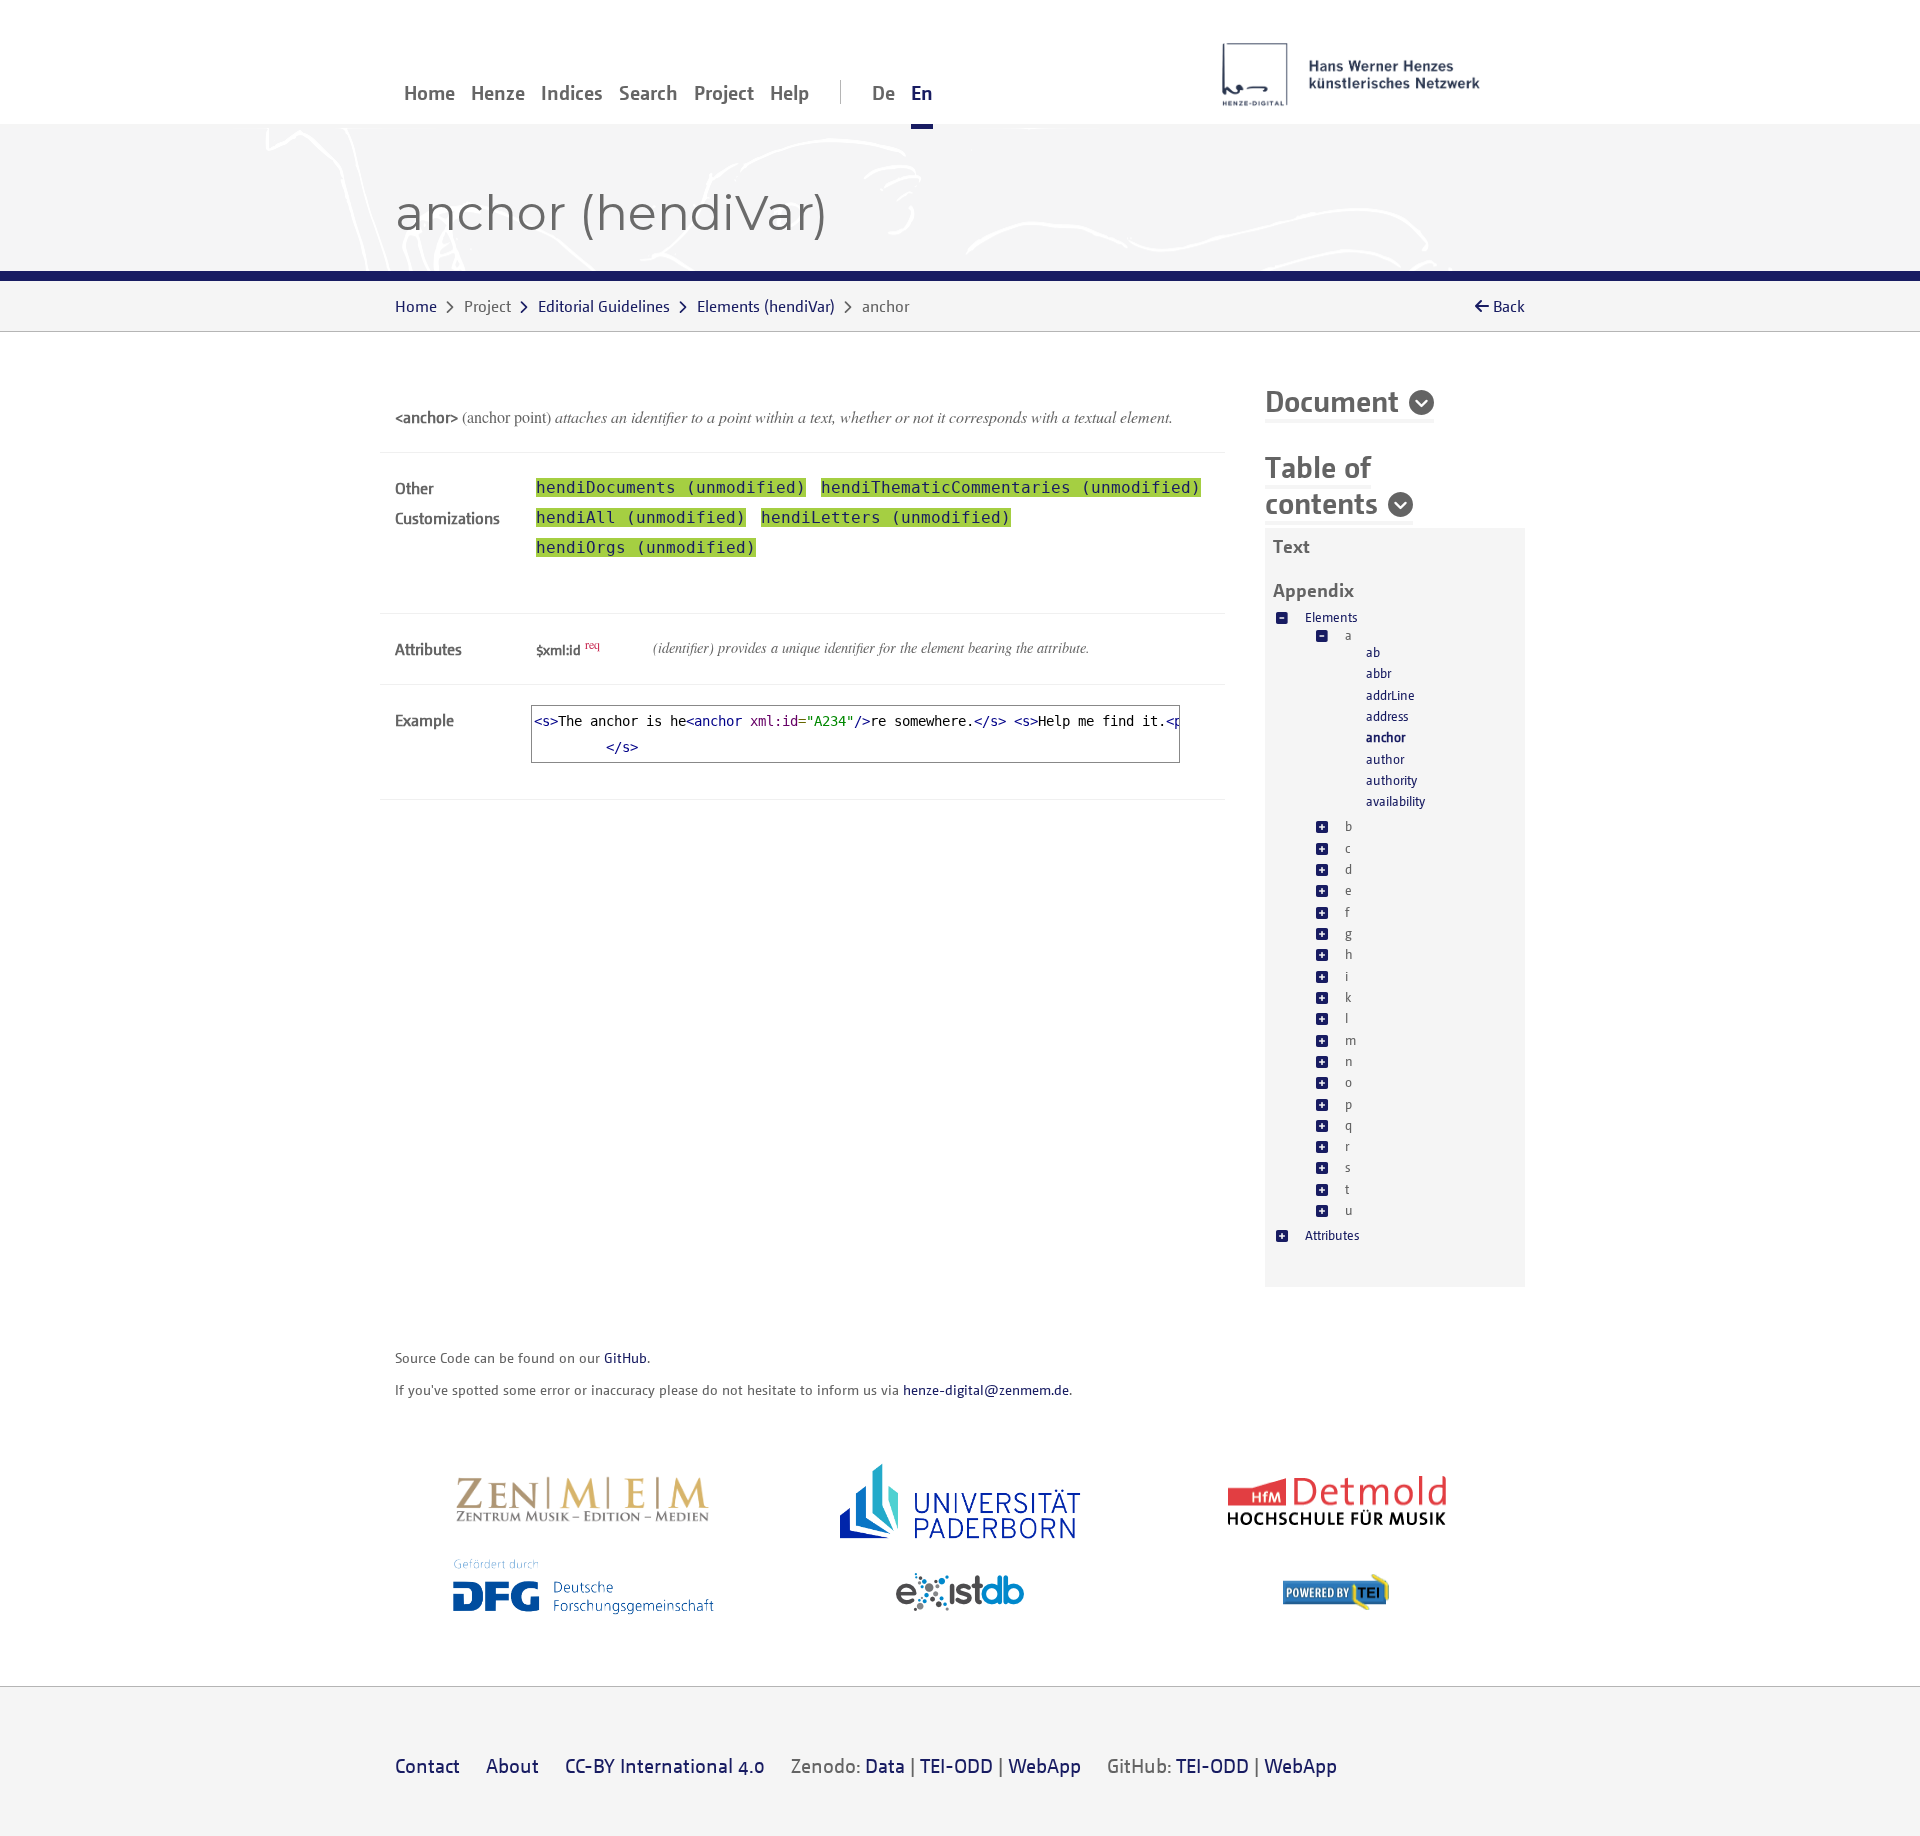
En (922, 92)
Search (648, 92)
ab (1373, 652)
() (766, 306)
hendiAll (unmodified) (641, 517)
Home (429, 92)
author (1385, 759)
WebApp (1044, 1765)
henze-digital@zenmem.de (986, 1389)
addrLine (1390, 695)
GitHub (625, 1357)
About (512, 1765)
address (1387, 716)
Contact (427, 1765)
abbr (1378, 673)
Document (1332, 400)
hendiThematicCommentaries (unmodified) (1011, 487)
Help (789, 92)
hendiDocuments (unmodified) (671, 487)
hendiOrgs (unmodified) (646, 547)
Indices (572, 92)
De (883, 92)
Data (885, 1765)
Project (724, 92)
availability (1395, 801)
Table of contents (1321, 484)
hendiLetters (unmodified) (886, 517)
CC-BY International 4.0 (665, 1765)
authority (1391, 780)
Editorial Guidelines (604, 306)
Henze (498, 92)
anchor (1385, 737)
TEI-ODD (956, 1765)
